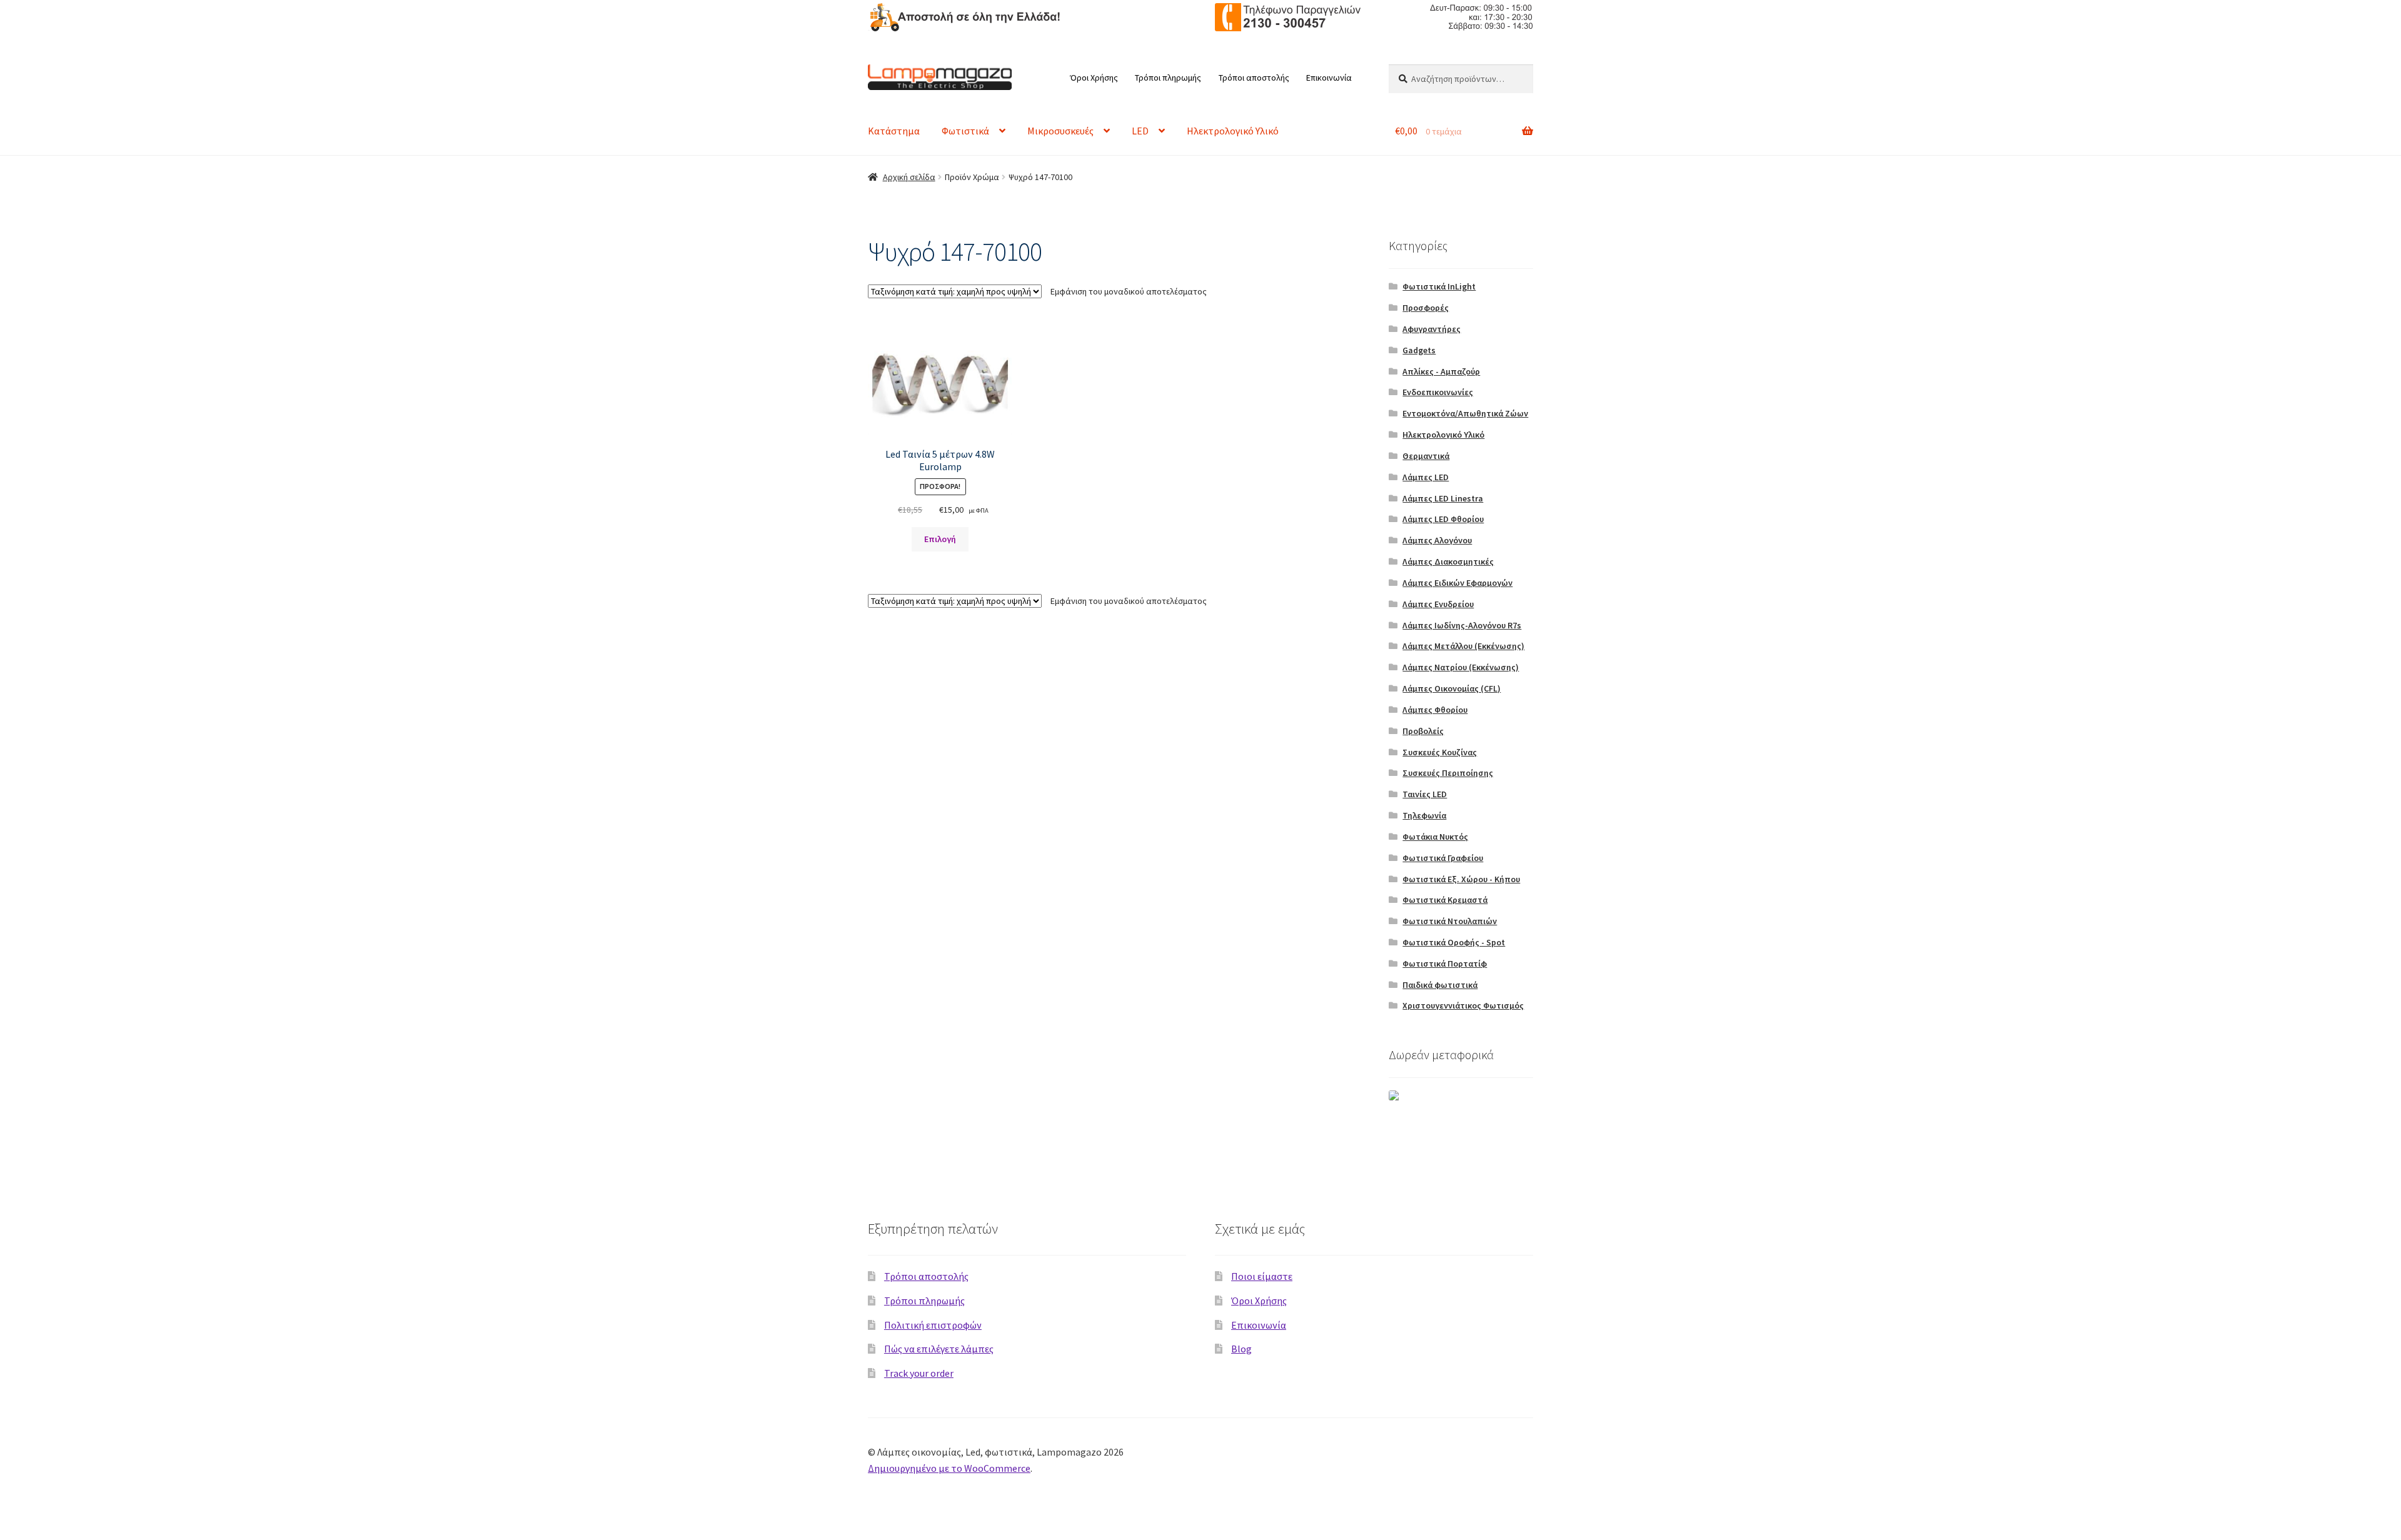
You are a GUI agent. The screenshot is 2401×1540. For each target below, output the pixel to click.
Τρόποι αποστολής (1254, 78)
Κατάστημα (894, 131)
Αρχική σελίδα (909, 177)
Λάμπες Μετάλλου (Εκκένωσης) (1463, 646)
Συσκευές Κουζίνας (1440, 752)
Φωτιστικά (965, 131)
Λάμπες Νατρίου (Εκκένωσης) (1461, 667)
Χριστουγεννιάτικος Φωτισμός (1463, 1005)
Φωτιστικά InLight (1439, 286)
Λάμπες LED (1426, 477)
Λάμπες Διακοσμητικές (1448, 561)
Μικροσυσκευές (1060, 131)
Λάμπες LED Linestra (1443, 498)
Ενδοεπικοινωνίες (1438, 392)
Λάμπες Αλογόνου (1437, 540)
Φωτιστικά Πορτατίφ (1445, 964)
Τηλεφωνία (1424, 815)
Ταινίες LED (1425, 794)
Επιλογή (940, 539)
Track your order (919, 1373)
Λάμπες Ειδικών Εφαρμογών (1457, 583)
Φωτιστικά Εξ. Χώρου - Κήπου (1461, 879)
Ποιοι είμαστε (1262, 1276)
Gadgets (1419, 350)
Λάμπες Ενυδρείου (1438, 604)
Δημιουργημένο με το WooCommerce (949, 1468)
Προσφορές (1426, 308)
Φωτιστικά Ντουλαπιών (1450, 921)
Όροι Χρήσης (1094, 78)
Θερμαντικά (1426, 456)
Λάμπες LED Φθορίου (1443, 519)
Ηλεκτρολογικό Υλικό (1233, 131)
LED (1140, 131)
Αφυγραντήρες (1432, 329)
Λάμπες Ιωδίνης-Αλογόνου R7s (1462, 625)
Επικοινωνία (1329, 78)
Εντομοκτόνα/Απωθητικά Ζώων (1465, 413)
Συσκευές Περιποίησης (1448, 773)
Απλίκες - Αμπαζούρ (1441, 371)
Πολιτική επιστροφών (933, 1325)
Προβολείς (1423, 731)
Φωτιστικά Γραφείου (1443, 858)
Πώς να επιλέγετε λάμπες (939, 1349)
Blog (1241, 1349)
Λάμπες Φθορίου (1435, 710)
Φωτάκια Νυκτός (1435, 837)
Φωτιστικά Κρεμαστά (1445, 900)
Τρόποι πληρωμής (1168, 78)
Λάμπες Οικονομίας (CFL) (1452, 688)
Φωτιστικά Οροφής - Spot (1454, 942)
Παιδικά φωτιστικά (1440, 985)
